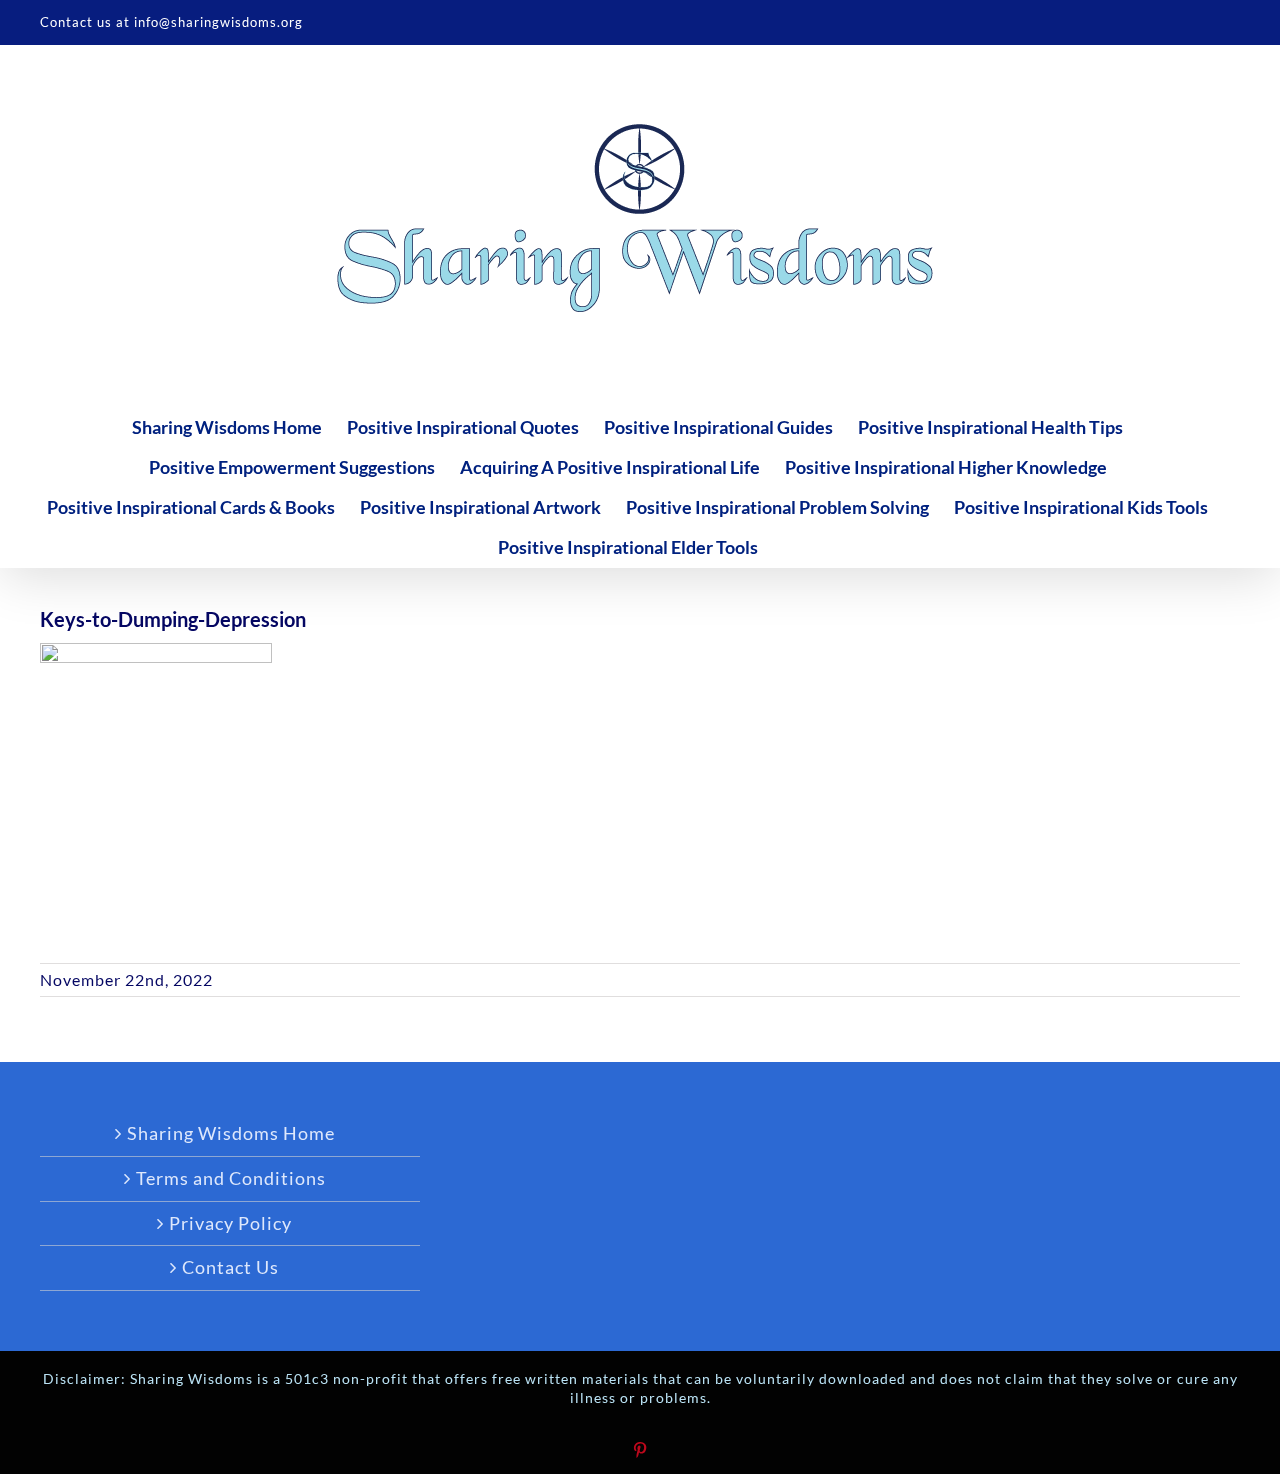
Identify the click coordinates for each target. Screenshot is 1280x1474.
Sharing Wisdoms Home (231, 1133)
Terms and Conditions (231, 1178)
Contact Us (230, 1267)
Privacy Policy (230, 1223)
